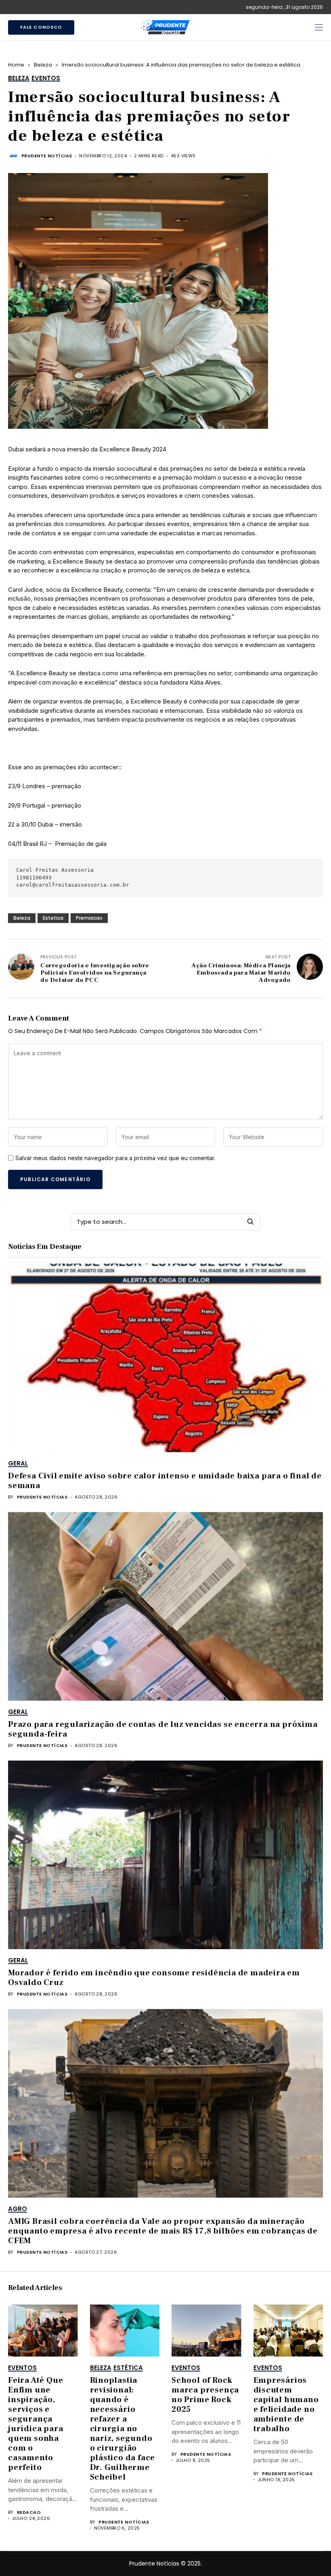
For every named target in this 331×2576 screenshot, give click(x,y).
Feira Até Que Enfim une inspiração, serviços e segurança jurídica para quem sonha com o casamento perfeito (36, 2424)
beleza (22, 918)
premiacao (89, 918)
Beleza (43, 65)
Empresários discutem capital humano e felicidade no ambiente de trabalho (286, 2405)
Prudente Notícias (47, 156)
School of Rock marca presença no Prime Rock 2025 (205, 2395)
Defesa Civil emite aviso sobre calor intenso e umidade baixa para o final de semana (165, 1481)
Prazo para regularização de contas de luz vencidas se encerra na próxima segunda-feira (163, 1729)
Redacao (29, 2512)
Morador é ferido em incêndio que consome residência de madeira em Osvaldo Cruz (154, 1978)
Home (16, 65)
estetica (53, 918)
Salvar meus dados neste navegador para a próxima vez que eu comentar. (115, 1158)
